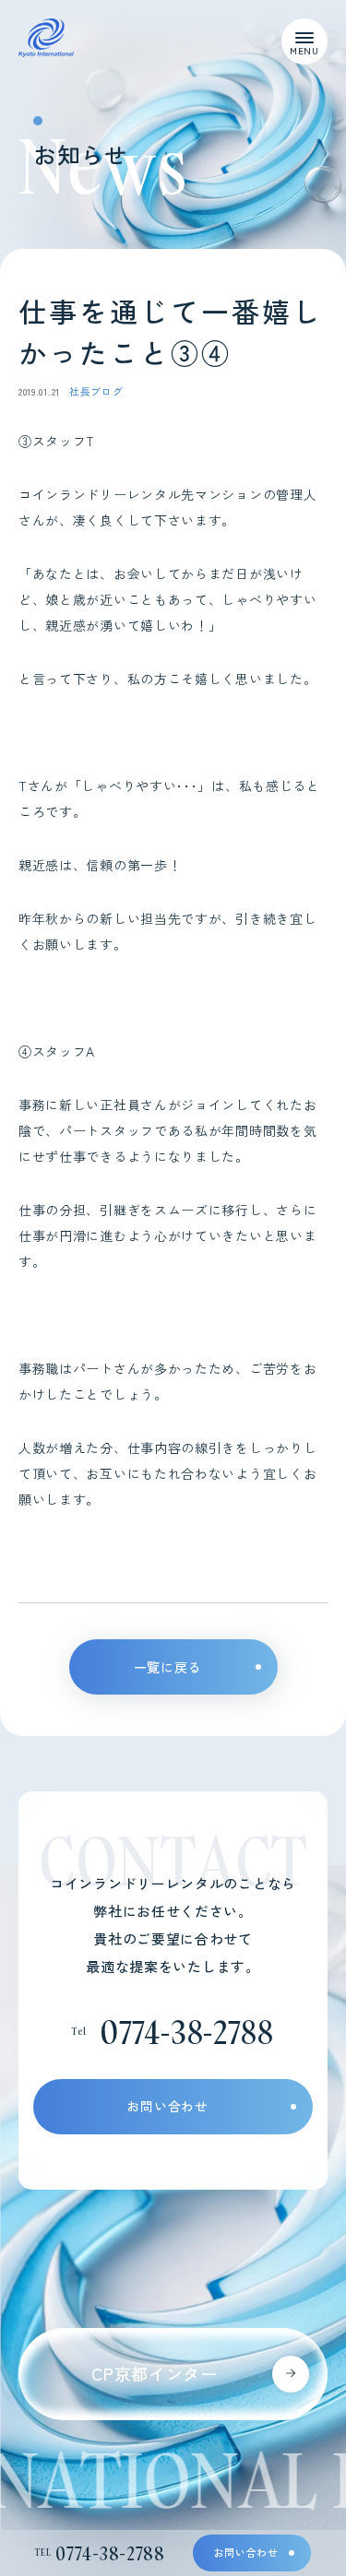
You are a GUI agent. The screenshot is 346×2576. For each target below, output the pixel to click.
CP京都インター (155, 2373)
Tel (100, 2553)
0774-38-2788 (186, 2032)
